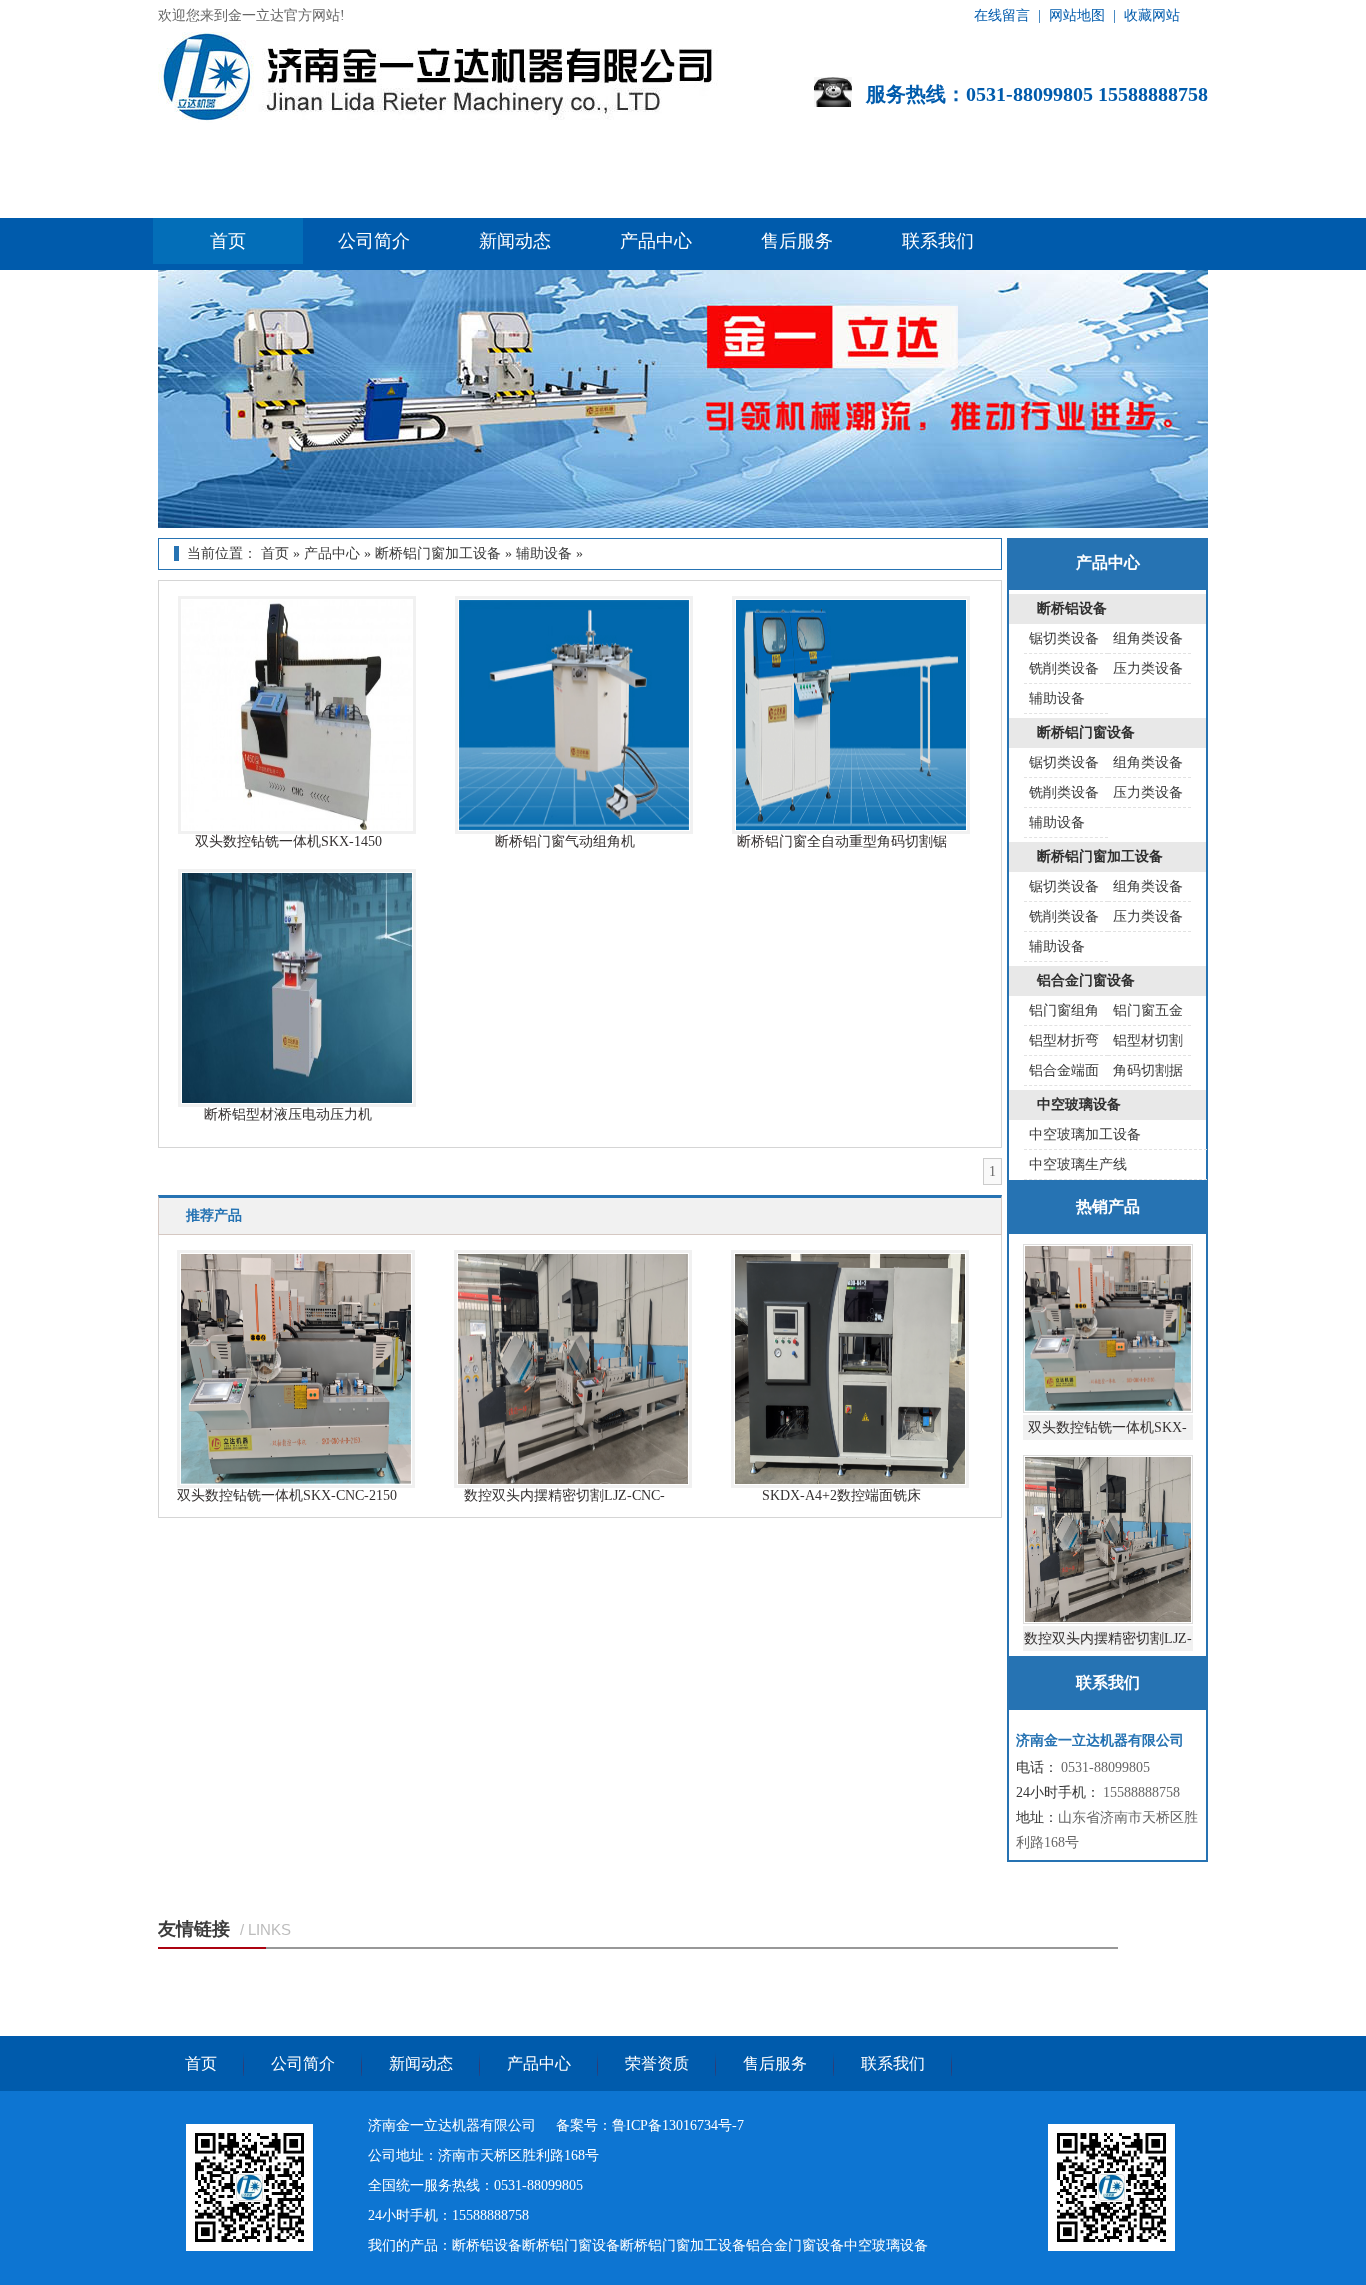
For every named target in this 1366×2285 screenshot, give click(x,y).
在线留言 (1002, 15)
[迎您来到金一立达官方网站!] (442, 118)
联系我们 (938, 241)
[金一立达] (249, 2246)
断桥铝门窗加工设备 (438, 553)
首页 (228, 241)
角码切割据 (1148, 1070)
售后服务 (797, 241)
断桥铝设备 (1072, 608)
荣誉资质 (657, 2063)
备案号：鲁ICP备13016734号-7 (650, 2125)
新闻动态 (515, 241)
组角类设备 (1148, 638)
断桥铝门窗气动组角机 (565, 841)
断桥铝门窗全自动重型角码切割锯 (842, 841)
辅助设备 (544, 553)
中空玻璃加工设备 (1085, 1134)
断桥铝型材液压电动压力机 (288, 1114)
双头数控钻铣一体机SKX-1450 (288, 841)
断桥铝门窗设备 (1086, 732)
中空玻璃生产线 (1078, 1164)
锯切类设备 (1064, 638)
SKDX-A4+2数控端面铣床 (841, 1495)
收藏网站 (1152, 15)
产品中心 (656, 241)
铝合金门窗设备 (1086, 980)
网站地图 (1077, 15)
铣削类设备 (1064, 668)
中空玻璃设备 (1079, 1104)
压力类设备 (1148, 668)
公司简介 (374, 241)
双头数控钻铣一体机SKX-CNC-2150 (287, 1495)
